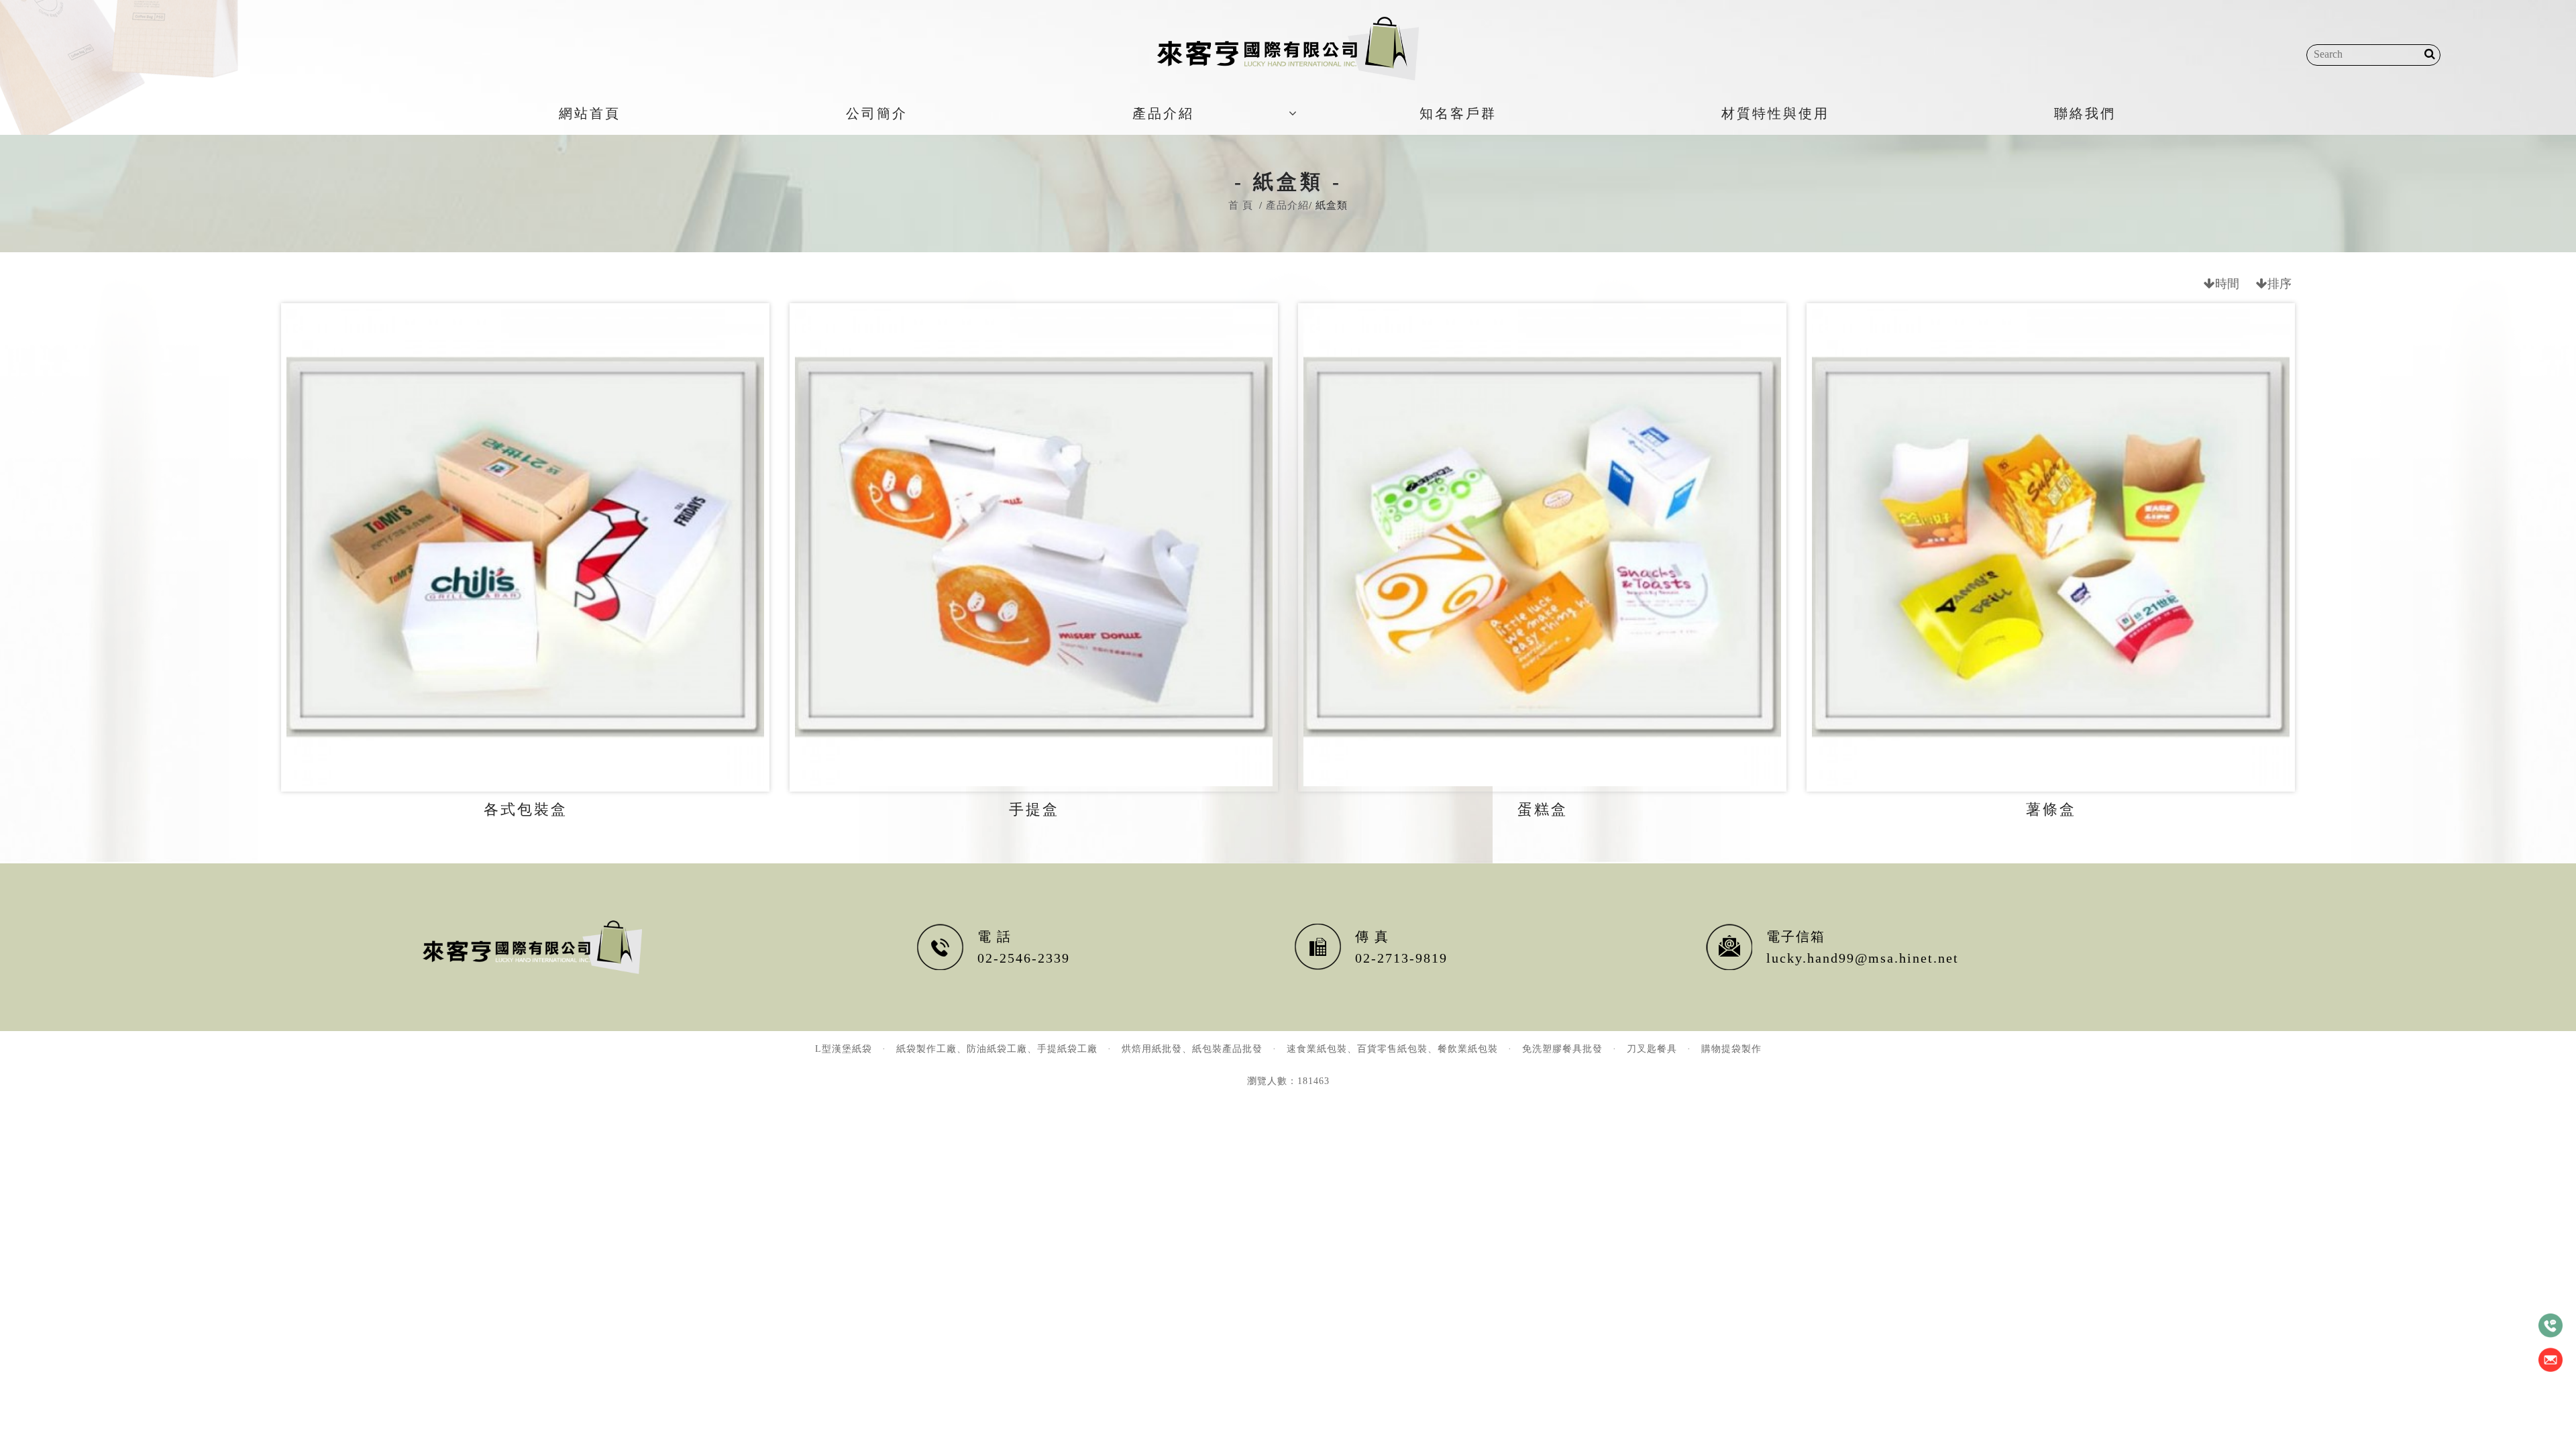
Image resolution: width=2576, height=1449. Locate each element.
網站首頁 (590, 113)
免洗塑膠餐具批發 (1562, 1049)
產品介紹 (1163, 113)
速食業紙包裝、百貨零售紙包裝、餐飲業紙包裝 (1392, 1049)
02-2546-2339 (1024, 958)
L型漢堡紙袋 (844, 1049)
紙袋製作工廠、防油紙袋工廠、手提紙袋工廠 (997, 1049)
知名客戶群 (1458, 113)
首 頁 (1241, 205)
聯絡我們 (2085, 113)
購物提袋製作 (1731, 1049)
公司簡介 (877, 113)
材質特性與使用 (1775, 113)
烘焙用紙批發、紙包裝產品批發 (1192, 1049)
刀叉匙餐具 (1652, 1049)
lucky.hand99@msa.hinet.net (1863, 958)
